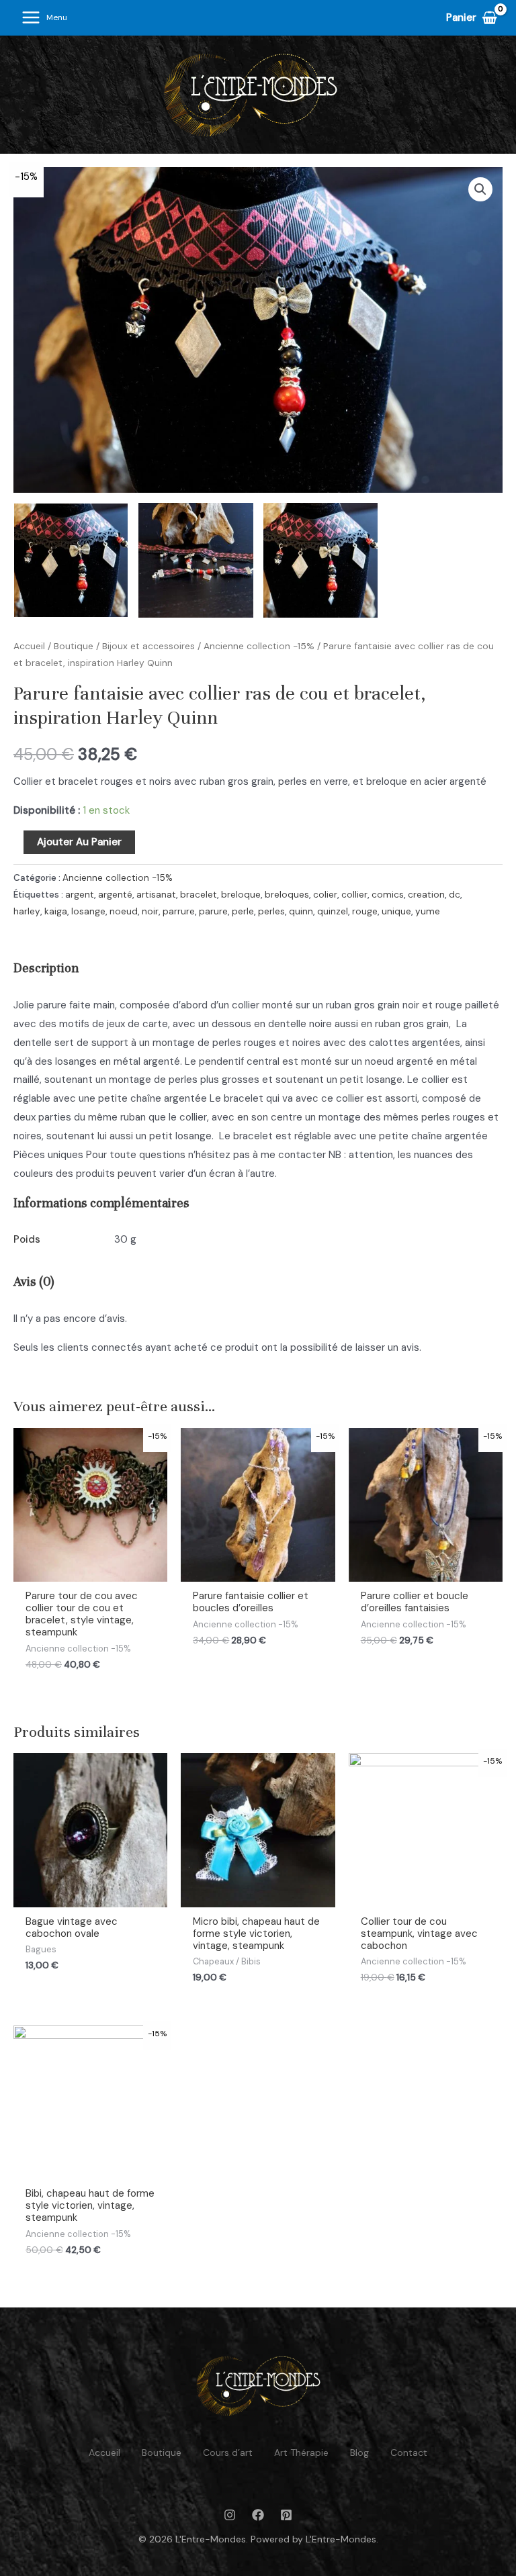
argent (80, 895)
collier (354, 895)
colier (325, 895)
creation (426, 895)
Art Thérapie (301, 2452)
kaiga (56, 911)
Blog (359, 2452)
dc (455, 895)
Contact (409, 2452)
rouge (365, 911)
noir (150, 911)
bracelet (199, 895)
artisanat (156, 895)
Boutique (74, 646)
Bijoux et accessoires (148, 646)
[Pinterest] (286, 2515)
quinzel (333, 911)
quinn (301, 911)
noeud (124, 911)
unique (396, 911)
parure (213, 911)
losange (88, 911)
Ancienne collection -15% (259, 646)
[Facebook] (258, 2515)
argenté (115, 895)
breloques (287, 895)
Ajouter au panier (79, 842)
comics (388, 895)
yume (428, 911)
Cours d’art (228, 2452)
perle (243, 911)
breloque (241, 895)
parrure (179, 911)
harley (27, 911)
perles (271, 911)
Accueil (29, 646)
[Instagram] (230, 2515)
